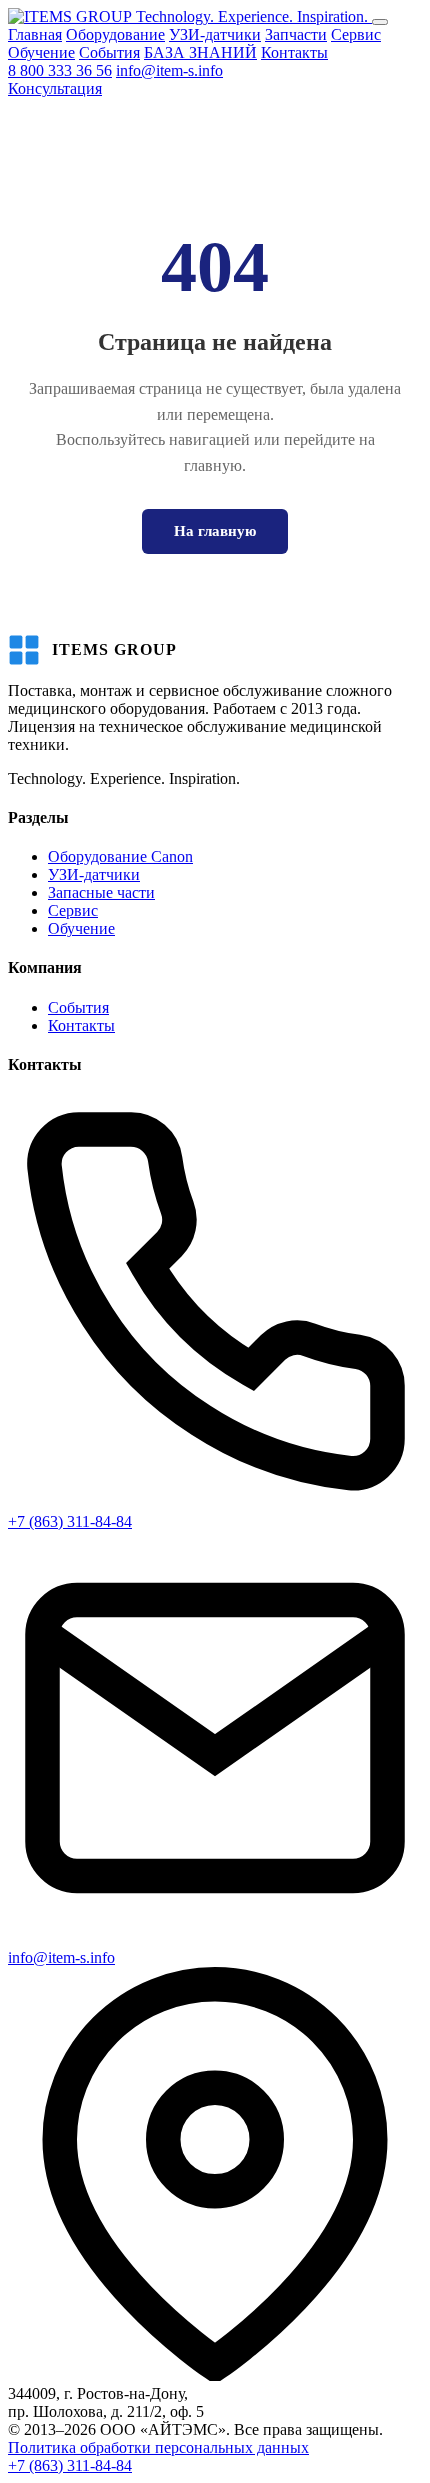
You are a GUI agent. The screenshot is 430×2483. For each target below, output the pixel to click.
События (109, 52)
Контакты (294, 52)
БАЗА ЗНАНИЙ (200, 52)
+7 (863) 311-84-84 (70, 1521)
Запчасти (296, 34)
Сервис (356, 34)
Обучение (41, 52)
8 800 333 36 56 (60, 70)
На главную (215, 531)
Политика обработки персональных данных (158, 2447)
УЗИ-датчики (215, 34)
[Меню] (380, 22)
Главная (35, 34)
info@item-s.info (169, 70)
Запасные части (101, 892)
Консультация (55, 88)
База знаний (373, 2448)
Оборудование (115, 34)
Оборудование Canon (120, 856)
